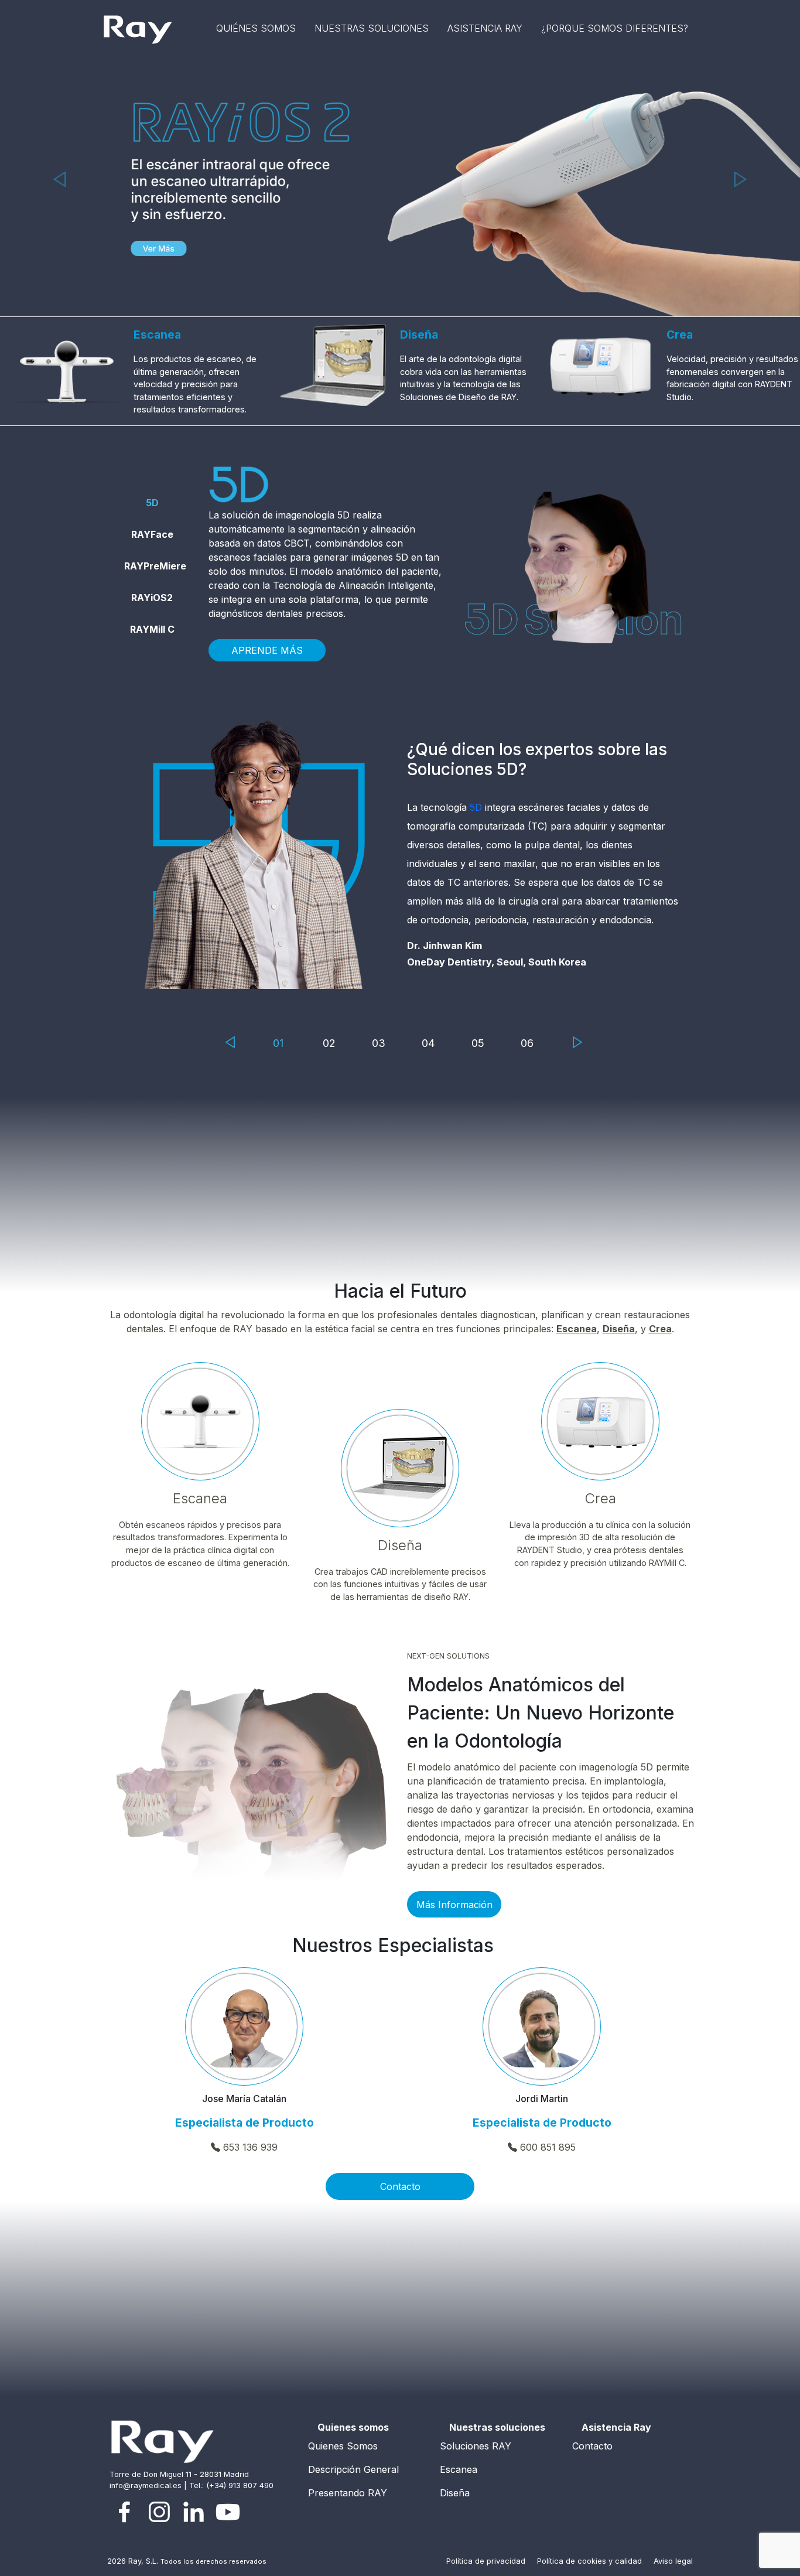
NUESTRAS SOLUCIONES (372, 28)
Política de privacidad (487, 2561)
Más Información (454, 1905)
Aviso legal (673, 2561)
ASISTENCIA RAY (485, 28)
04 (428, 1043)
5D (152, 503)
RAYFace (152, 534)
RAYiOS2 (152, 598)
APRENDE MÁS (267, 650)
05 (478, 1043)
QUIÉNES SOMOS (256, 28)
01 (278, 1043)
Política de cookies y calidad (591, 2561)
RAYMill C (152, 629)
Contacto (400, 2186)
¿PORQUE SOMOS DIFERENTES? (615, 28)
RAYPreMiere (155, 566)
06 (527, 1043)
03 (379, 1043)
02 (329, 1043)
